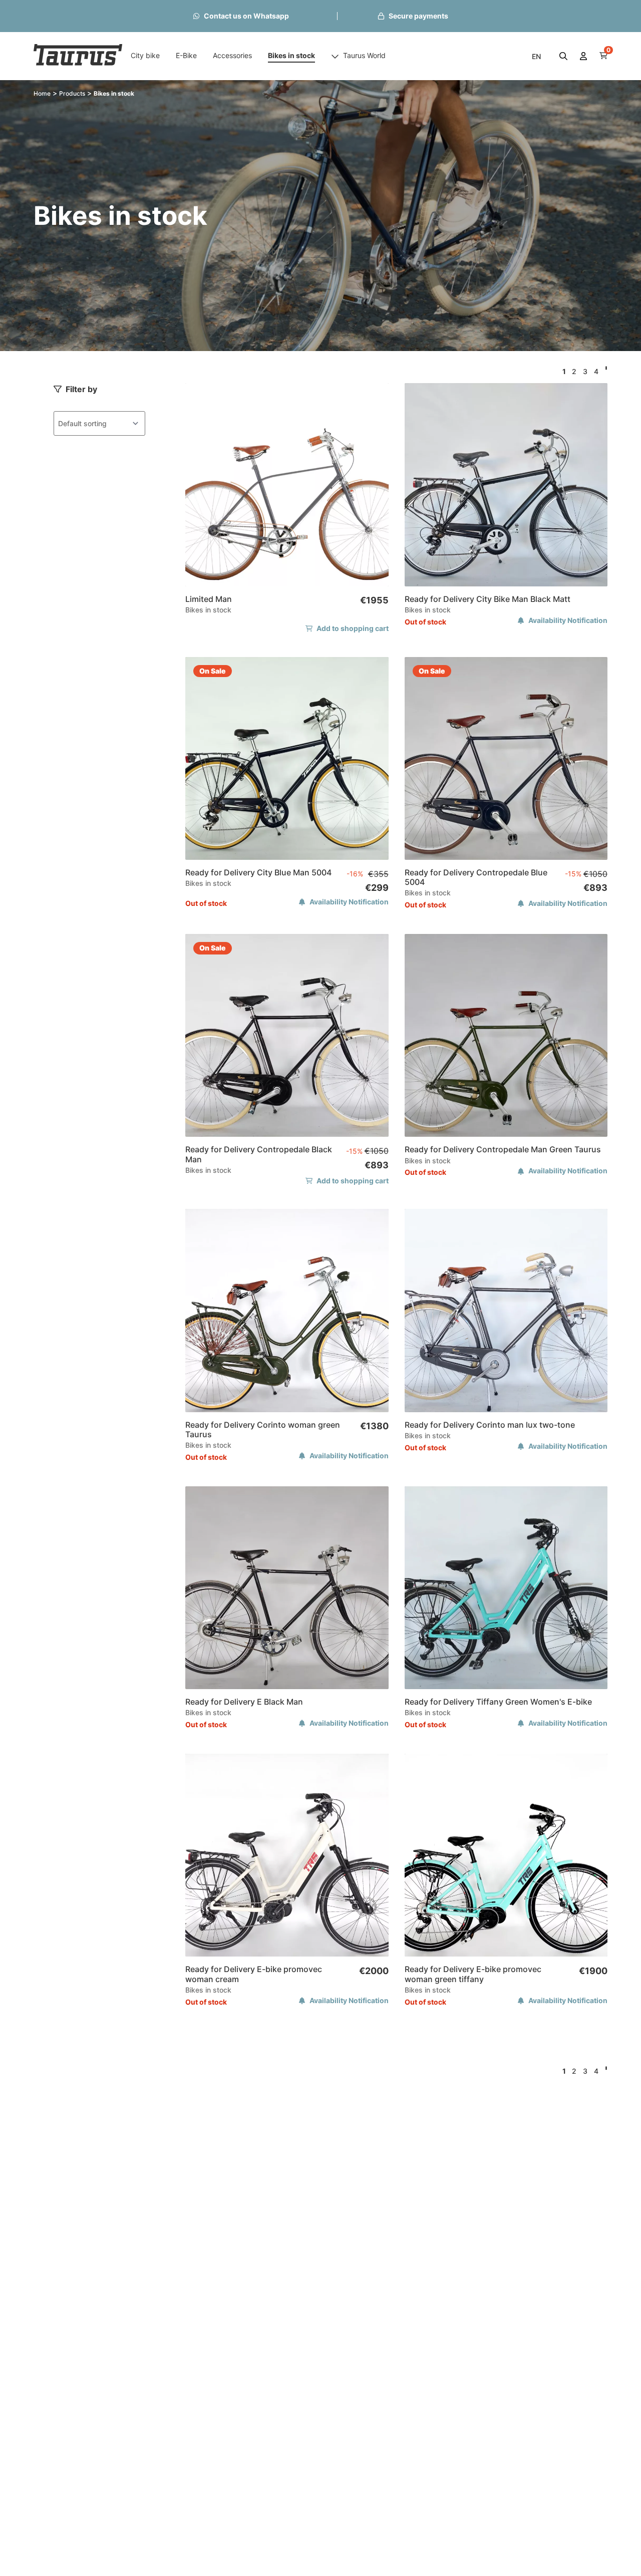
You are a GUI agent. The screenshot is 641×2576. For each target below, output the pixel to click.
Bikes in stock (291, 55)
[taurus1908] (78, 56)
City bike (145, 55)
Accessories (232, 55)
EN (536, 56)
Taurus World (364, 55)
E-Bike (186, 55)
